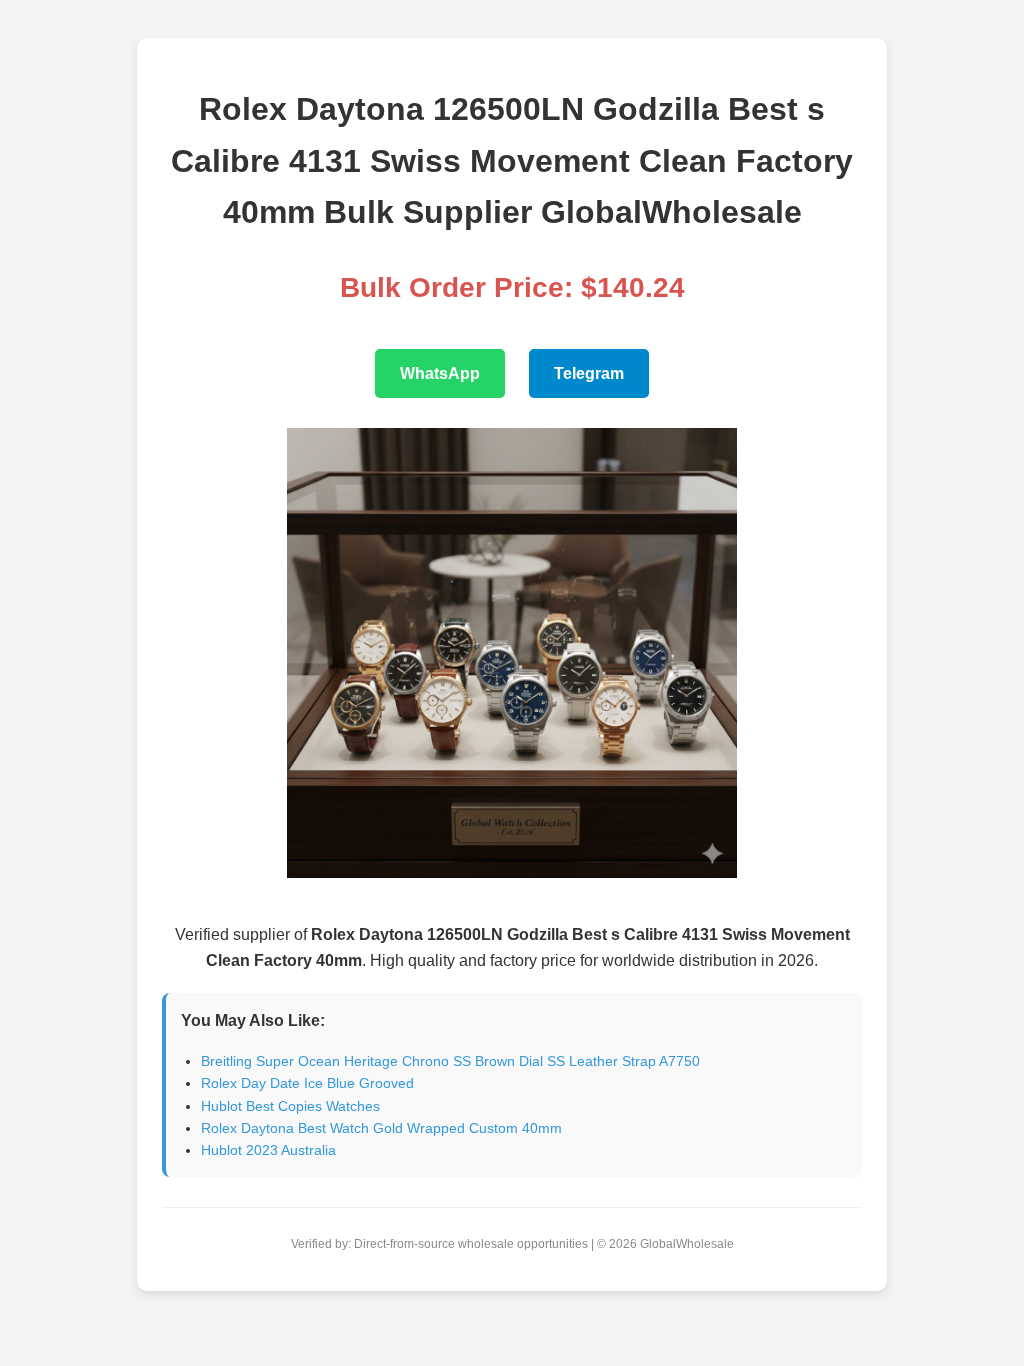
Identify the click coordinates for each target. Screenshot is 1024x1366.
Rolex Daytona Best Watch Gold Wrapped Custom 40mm (381, 1128)
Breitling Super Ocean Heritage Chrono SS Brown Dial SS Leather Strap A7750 (450, 1061)
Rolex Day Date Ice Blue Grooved (307, 1083)
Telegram (589, 373)
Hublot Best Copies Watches (290, 1106)
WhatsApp (440, 373)
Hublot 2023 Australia (268, 1150)
